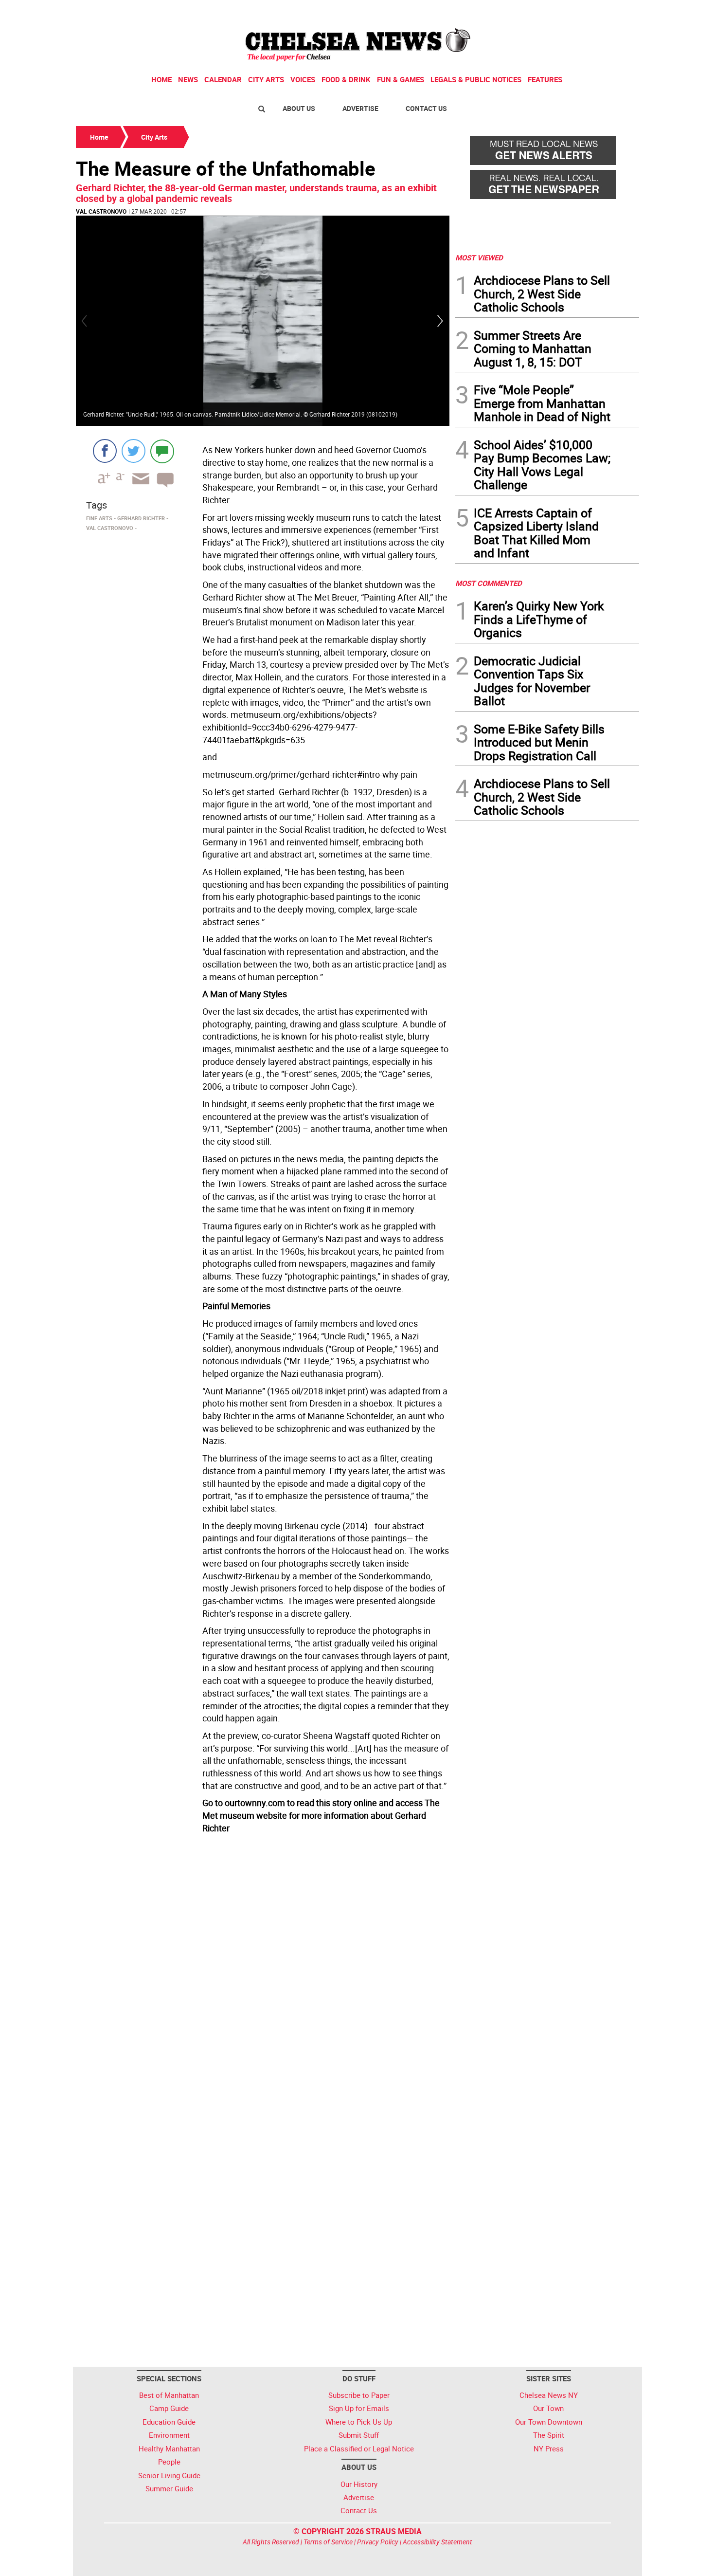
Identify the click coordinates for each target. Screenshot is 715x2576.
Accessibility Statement (438, 2542)
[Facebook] (105, 451)
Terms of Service (328, 2542)
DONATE (616, 11)
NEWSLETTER (561, 11)
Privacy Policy (378, 2542)
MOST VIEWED (479, 257)
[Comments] (162, 451)
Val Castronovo (101, 211)
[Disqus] (263, 1971)
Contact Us (426, 108)
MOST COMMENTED (489, 583)
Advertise (360, 108)
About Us (299, 108)
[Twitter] (134, 451)
